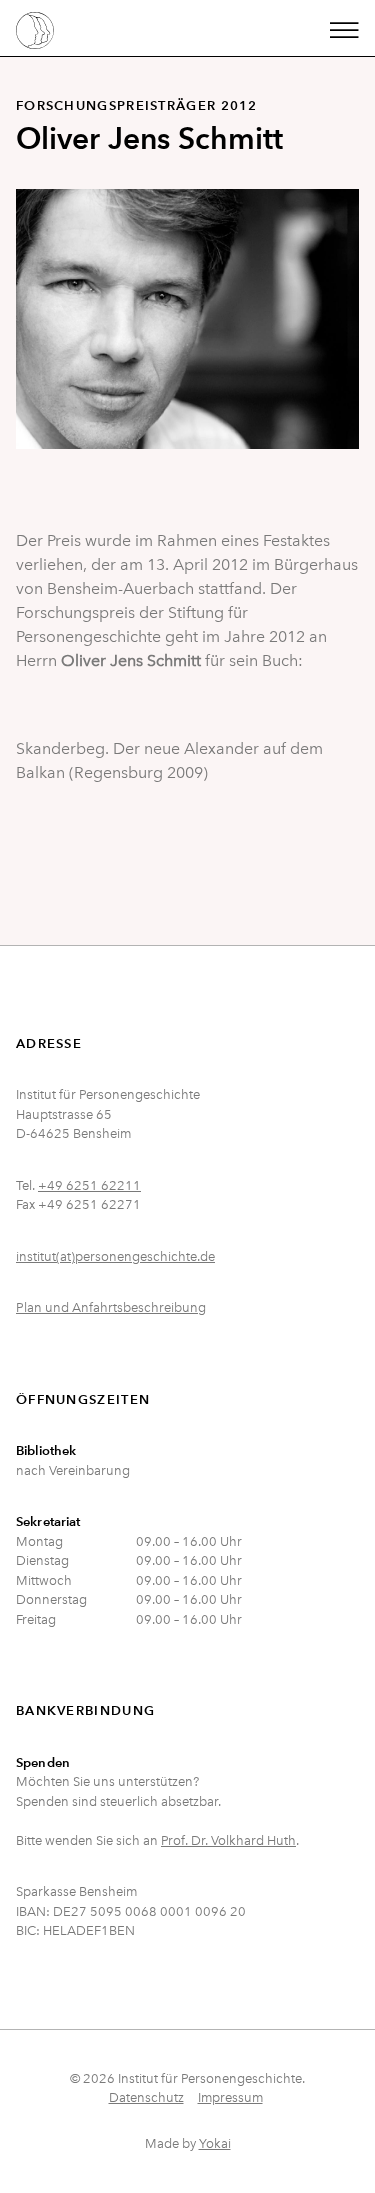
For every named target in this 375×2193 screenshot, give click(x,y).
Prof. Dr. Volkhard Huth (228, 1840)
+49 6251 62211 (89, 1185)
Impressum (230, 2097)
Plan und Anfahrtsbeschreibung (111, 1307)
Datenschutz (146, 2097)
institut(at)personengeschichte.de (115, 1256)
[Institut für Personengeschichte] (35, 28)
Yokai (215, 2143)
